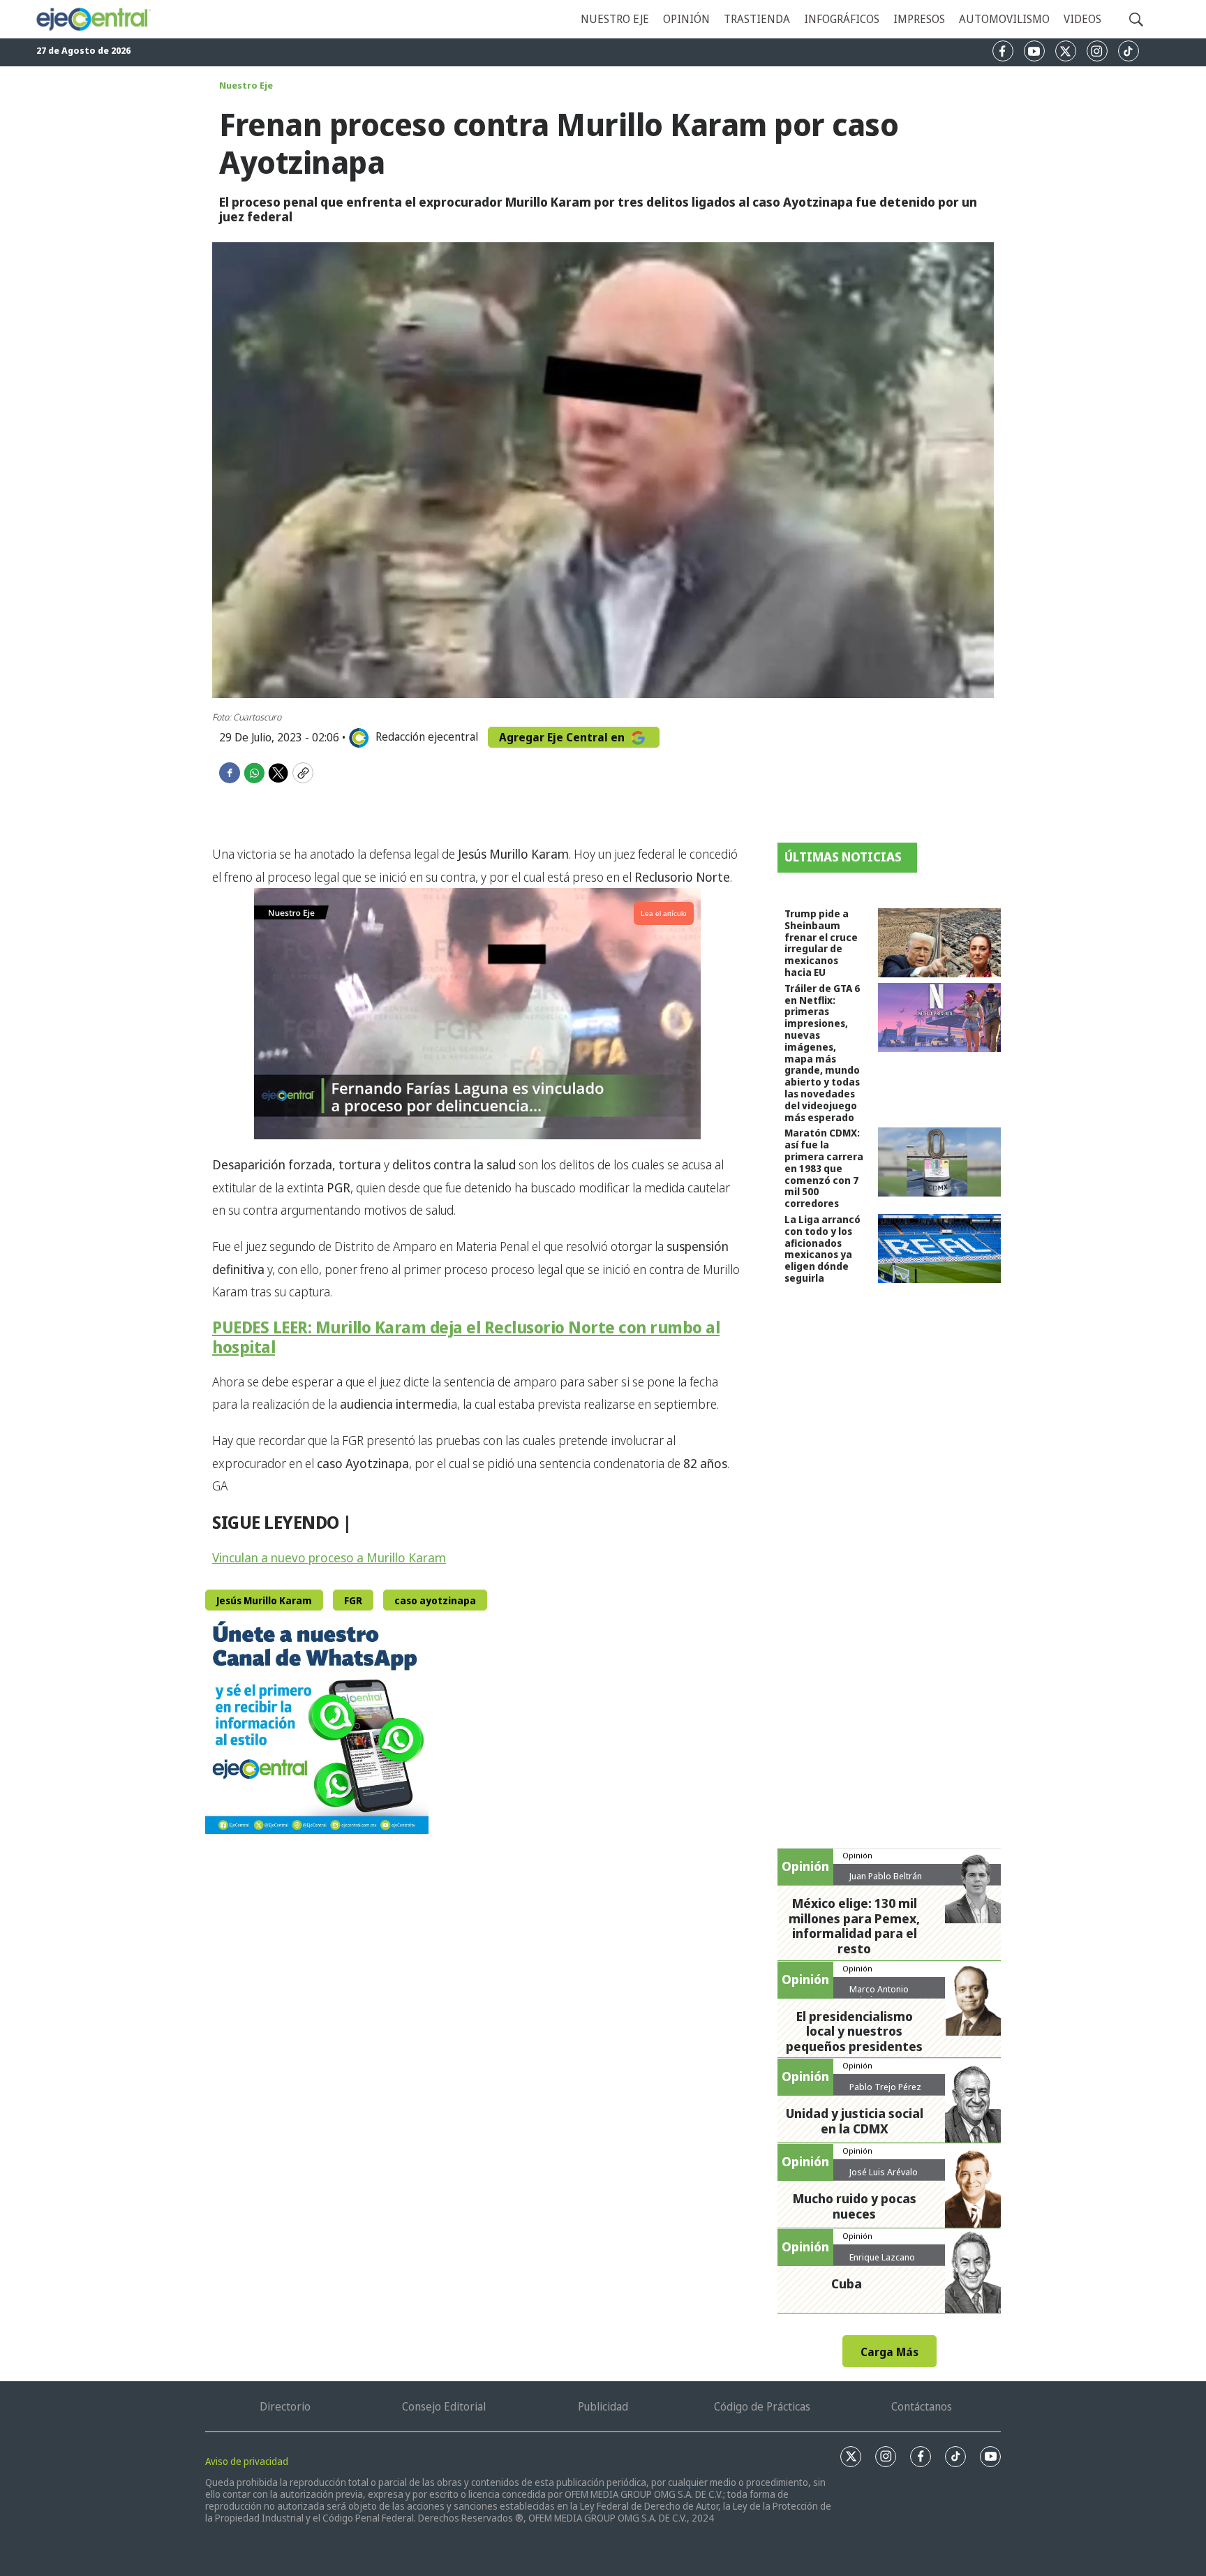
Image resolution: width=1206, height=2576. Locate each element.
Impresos (919, 19)
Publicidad (603, 2406)
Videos (1082, 19)
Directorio (285, 2406)
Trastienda (757, 19)
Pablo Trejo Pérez (885, 2087)
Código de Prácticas (762, 2406)
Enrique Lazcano (882, 2257)
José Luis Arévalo (884, 2172)
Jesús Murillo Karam (264, 1600)
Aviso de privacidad (247, 2461)
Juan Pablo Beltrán (886, 1876)
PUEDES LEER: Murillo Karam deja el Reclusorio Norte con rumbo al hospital (466, 1337)
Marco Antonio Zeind (879, 1994)
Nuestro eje (615, 19)
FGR (353, 1600)
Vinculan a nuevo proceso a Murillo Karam (329, 1557)
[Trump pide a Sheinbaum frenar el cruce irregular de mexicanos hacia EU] (939, 943)
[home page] (93, 19)
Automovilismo (1004, 19)
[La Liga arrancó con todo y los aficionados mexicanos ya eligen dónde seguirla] (939, 1249)
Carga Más (889, 2352)
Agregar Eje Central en (563, 737)
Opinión (686, 19)
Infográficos (842, 19)
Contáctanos (922, 2406)
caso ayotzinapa (435, 1600)
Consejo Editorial (444, 2406)
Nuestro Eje (246, 85)
